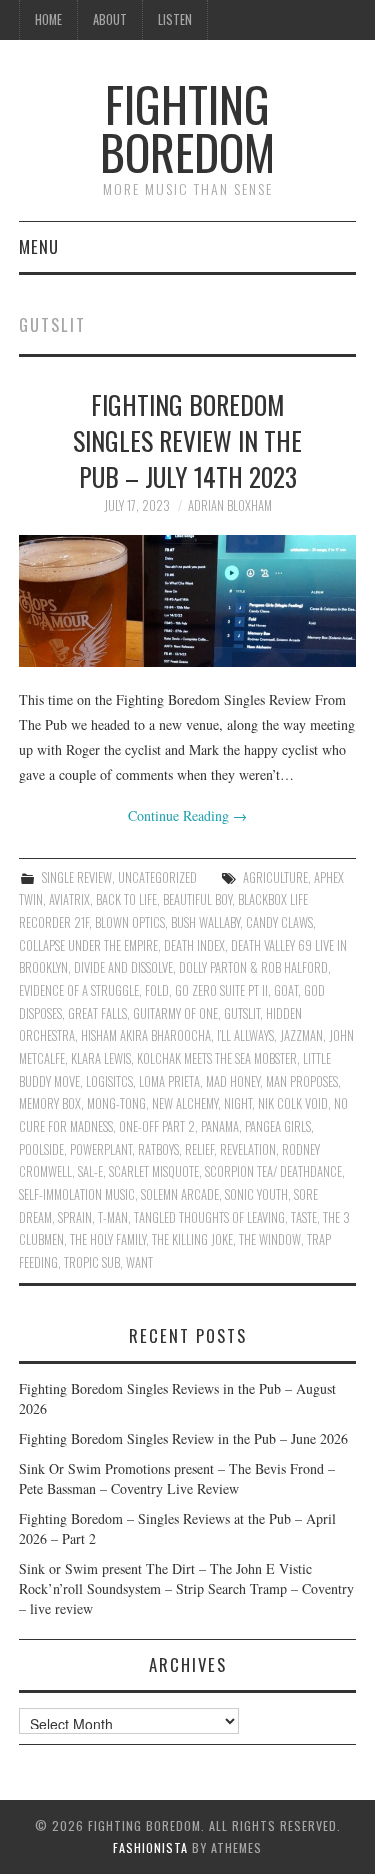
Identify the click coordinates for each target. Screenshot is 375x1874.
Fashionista (150, 1847)
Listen (175, 19)
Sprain (75, 1217)
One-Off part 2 (157, 1126)
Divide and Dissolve (123, 967)
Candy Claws (279, 922)
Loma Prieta (169, 1081)
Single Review (77, 877)
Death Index (194, 945)
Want (139, 1262)
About (110, 19)
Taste (304, 1217)
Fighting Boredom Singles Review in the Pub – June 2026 (183, 1438)
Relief (199, 1149)
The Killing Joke (192, 1239)
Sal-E (90, 1171)
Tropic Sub (92, 1262)
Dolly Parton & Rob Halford (253, 967)
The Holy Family (108, 1239)
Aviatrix (69, 899)
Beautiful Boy (197, 899)
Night (238, 1103)
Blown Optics (130, 922)
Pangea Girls (278, 1126)
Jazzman (301, 1035)
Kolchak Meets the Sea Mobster (217, 1058)
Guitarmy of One (175, 1013)
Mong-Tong (116, 1103)
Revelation (248, 1149)
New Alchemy (185, 1103)
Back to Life (126, 899)
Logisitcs (109, 1081)
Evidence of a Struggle (79, 990)
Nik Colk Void (293, 1103)
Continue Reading (187, 815)
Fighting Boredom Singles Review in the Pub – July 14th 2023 (187, 440)
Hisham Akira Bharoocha (146, 1035)
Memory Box (50, 1103)
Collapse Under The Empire (88, 945)
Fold (157, 990)
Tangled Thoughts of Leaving (209, 1217)
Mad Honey (233, 1081)
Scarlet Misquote (154, 1171)
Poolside (41, 1149)
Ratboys (158, 1149)
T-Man (113, 1217)
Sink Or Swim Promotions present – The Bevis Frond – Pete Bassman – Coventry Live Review (177, 1478)
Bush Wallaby (205, 922)
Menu (39, 246)
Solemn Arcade (180, 1194)
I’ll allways (245, 1035)
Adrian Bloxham (230, 505)
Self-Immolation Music (77, 1194)
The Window (270, 1239)
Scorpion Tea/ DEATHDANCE (273, 1171)
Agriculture (275, 877)
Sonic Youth (256, 1194)
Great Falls (97, 1013)
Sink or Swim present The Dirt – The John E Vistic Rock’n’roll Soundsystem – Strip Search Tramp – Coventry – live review (186, 1588)
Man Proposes (302, 1081)
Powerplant (101, 1149)
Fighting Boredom (187, 127)
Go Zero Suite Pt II (221, 990)
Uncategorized (157, 877)
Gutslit (242, 1013)
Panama (220, 1126)
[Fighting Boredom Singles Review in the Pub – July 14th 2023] (188, 601)
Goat (286, 990)
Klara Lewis (101, 1058)
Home (48, 19)
